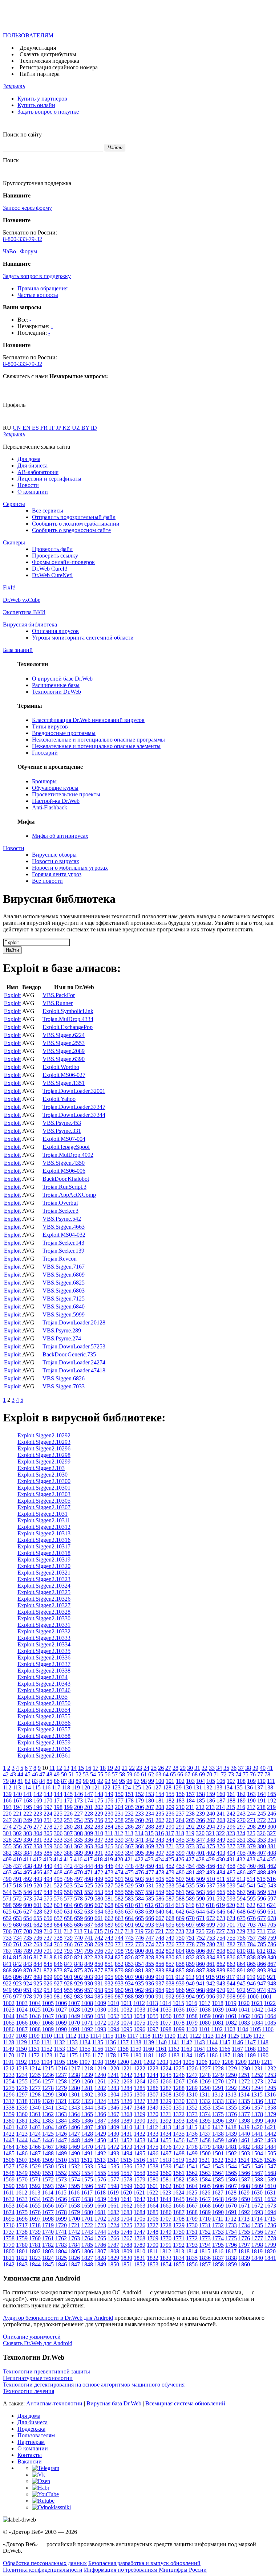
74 (238, 1774)
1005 (48, 2003)
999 (241, 1997)
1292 (231, 2088)
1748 (153, 2232)
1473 (126, 2147)
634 (99, 1912)
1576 (100, 2179)
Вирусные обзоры (54, 855)
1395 (205, 2121)
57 (115, 1774)
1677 (48, 2212)
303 (28, 1833)
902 (78, 1977)
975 (272, 1990)
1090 (61, 2029)
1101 (204, 2029)
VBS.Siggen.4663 (64, 1227)
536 (201, 1885)
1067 (35, 2023)
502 (129, 1879)
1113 (83, 2036)
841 (7, 1964)
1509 (48, 2160)
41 (270, 1768)
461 (262, 1866)
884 (170, 1970)
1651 (257, 2199)
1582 (179, 2179)
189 (241, 1801)
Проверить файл (52, 549)
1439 (231, 2134)
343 (160, 1840)
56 (108, 1774)
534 (180, 1885)
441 (58, 1866)
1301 (74, 2095)
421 (129, 1859)
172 (68, 1801)
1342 (61, 2108)
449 (139, 1866)
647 (231, 1912)
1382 (35, 2121)
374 (201, 1846)
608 (109, 1905)
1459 (218, 2140)
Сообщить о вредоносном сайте (71, 530)
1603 (179, 2186)
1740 (48, 2232)
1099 (179, 2029)
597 (272, 1899)
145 (68, 1794)
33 (212, 1768)
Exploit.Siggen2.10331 (44, 1625)
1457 (192, 2140)
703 (251, 1925)
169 (38, 1801)
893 (262, 1970)
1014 (165, 2003)
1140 (161, 2042)
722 (170, 1931)
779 (201, 1944)
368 (139, 1846)
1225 (179, 2068)
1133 (72, 2042)
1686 (166, 2212)
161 (231, 1794)
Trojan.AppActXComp (69, 1195)
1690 (218, 2212)
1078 (179, 2023)
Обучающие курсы (55, 788)
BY (86, 428)
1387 (100, 2121)
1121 (183, 2036)
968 (201, 1990)
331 (38, 1840)
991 (160, 1997)
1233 (9, 2075)
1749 (166, 2232)
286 (129, 1827)
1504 (257, 2153)
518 (17, 1885)
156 (180, 1794)
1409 (113, 2127)
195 (28, 1807)
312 (119, 1833)
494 (48, 1879)
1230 (244, 2068)
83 (35, 1781)
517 (7, 1885)
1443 (9, 2140)
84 (42, 1781)
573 (28, 1899)
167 (17, 1801)
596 (262, 1899)
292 (190, 1827)
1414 (178, 2127)
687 (89, 1925)
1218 (87, 2068)
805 (190, 1951)
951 (28, 1990)
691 (129, 1925)
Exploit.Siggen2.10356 (44, 1723)
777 (180, 1944)
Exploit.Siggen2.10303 (44, 1494)
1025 (35, 2010)
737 (48, 1938)
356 (17, 1846)
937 (160, 1983)
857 (170, 1964)
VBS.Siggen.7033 (64, 1386)
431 (231, 1859)
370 (160, 1846)
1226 (192, 2068)
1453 (139, 2140)
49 (57, 1774)
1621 (139, 2193)
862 (221, 1964)
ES (36, 428)
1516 (139, 2160)
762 (28, 1944)
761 (17, 1944)
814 (7, 1957)
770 (109, 1944)
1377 (244, 2114)
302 (17, 1833)
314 (139, 1833)
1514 (113, 2160)
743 (109, 1938)
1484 (270, 2147)
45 (28, 1774)
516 (271, 1879)
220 (7, 1814)
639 (150, 1912)
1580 (153, 2179)
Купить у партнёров (42, 99)
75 (246, 1774)
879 (119, 1970)
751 (190, 1938)
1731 (205, 2225)
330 (28, 1840)
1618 (100, 2193)
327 (271, 1833)
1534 (100, 2166)
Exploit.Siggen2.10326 (44, 1599)
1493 (113, 2153)
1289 (192, 2088)
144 (58, 1794)
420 (119, 1859)
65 (173, 1774)
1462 (257, 2140)
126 (147, 1787)
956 (78, 1990)
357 (28, 1846)
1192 (21, 2062)
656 (48, 1918)
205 (129, 1807)
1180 (136, 2055)
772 (129, 1944)
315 (149, 1833)
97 (137, 1781)
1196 (72, 2062)
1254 (9, 2081)
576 (58, 1899)
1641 (126, 2199)
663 (119, 1918)
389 (78, 1853)
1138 (136, 2042)
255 (89, 1820)
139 (7, 1794)
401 (201, 1853)
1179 (123, 2055)
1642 (139, 2199)
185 (201, 1801)
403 (221, 1853)
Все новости (47, 881)
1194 (47, 2062)
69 (202, 1774)
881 (139, 1970)
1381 (22, 2121)
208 (160, 1807)
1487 (35, 2153)
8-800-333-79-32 (23, 239)
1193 (34, 2062)
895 (7, 1977)
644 (201, 1912)
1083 (244, 2023)
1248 (205, 2075)
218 (261, 1807)
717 (119, 1931)
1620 (126, 2193)
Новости (28, 485)
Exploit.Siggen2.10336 (44, 1658)
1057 (179, 2016)
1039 (218, 2010)
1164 (199, 2049)
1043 (270, 2010)
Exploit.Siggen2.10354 (44, 1710)
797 (109, 1951)
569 (262, 1892)
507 (180, 1879)
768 (89, 1944)
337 (99, 1840)
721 (159, 1931)
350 (231, 1840)
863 (231, 1964)
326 (261, 1833)
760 (7, 1944)
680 (17, 1925)
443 (78, 1866)
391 (99, 1853)
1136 (110, 2042)
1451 (113, 2140)
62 (151, 1774)
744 (119, 1938)
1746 (126, 2232)
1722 (87, 2225)
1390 (139, 2121)
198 (58, 1807)
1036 (179, 2010)
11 (52, 1768)
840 (272, 1957)
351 (241, 1840)
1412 (152, 2127)
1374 (205, 2114)
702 (241, 1925)
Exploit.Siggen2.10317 (44, 1546)
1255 (22, 2081)
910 (160, 1977)
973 (251, 1990)
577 (68, 1899)
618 (210, 1905)
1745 (113, 2232)
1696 (22, 2219)
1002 (9, 2003)
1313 (231, 2095)
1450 (100, 2140)
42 (6, 1774)
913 (190, 1977)
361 (68, 1846)
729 (241, 1931)
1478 (192, 2147)
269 (231, 1820)
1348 (139, 2108)
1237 (61, 2075)
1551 (48, 2173)
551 (78, 1892)
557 (139, 1892)
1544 (231, 2166)
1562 (192, 2173)
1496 (153, 2153)
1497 (166, 2153)
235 (160, 1814)
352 (251, 1840)
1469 (74, 2147)
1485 (9, 2153)
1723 (100, 2225)
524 (78, 1885)
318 (180, 1833)
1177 (98, 2055)
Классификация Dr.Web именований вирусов (88, 720)
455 (201, 1866)
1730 (192, 2225)
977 (17, 1997)
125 (137, 1787)
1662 (126, 2206)
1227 (205, 2068)
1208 (228, 2062)
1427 (74, 2134)
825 (119, 1957)
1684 (139, 2212)
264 (180, 1820)
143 (48, 1794)
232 (129, 1814)
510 (211, 1879)
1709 (192, 2219)
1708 (179, 2219)
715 (98, 1931)
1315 (257, 2095)
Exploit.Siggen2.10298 (44, 1455)
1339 (22, 2108)
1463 (270, 2140)
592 (221, 1899)
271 (251, 1820)
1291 (218, 2088)
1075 (139, 2023)
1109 (34, 2036)
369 (150, 1846)
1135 (98, 2042)
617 (200, 1905)
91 (93, 1781)
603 (58, 1905)
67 (187, 1774)
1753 (218, 2232)
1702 (100, 2219)
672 (211, 1918)
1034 (153, 2010)
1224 (166, 2068)
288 (150, 1827)
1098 (166, 2029)
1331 (192, 2101)
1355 (231, 2108)
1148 (263, 2042)
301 (7, 1833)
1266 (166, 2081)
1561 (179, 2173)
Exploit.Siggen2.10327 (44, 1605)
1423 (22, 2134)
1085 (270, 2023)
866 (262, 1964)
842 (17, 1964)
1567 (257, 2173)
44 (20, 1774)
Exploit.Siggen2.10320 (44, 1566)
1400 (270, 2121)
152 (139, 1794)
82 (28, 1781)
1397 (231, 2121)
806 (201, 1951)
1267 (179, 2081)
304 (38, 1833)
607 (99, 1905)
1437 (205, 2134)
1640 (113, 2199)
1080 (205, 2023)
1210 (254, 2062)
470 (78, 1872)
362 (78, 1846)
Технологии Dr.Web (56, 692)
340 (129, 1840)
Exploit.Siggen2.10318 (44, 1553)
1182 (161, 2055)
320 (200, 1833)
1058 (192, 2016)
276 (28, 1827)
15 (81, 1768)
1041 (244, 2010)
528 (119, 1885)
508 (190, 1879)
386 (48, 1853)
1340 (35, 2108)
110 (261, 1781)
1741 (61, 2232)
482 (201, 1872)
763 (38, 1944)
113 (17, 1787)
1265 (153, 2081)
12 (59, 1768)
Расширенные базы (56, 685)
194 (17, 1807)
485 (231, 1872)
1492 (100, 2153)
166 (7, 1801)
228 (89, 1814)
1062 (244, 2016)
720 (149, 1931)
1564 (218, 2173)
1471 (100, 2147)
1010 (113, 2003)
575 (48, 1899)
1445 (35, 2140)
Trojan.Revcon (60, 1259)
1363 (61, 2114)
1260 (87, 2081)
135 (238, 1787)
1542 (205, 2166)
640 (160, 1912)
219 (271, 1807)
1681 (100, 2212)
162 (241, 1794)
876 (89, 1970)
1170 (9, 2055)
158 (201, 1794)
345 (180, 1840)
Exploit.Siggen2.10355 (44, 1716)
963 (150, 1990)
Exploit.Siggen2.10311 (44, 1520)
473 (109, 1872)
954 (58, 1990)
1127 (259, 2036)
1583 (192, 2179)
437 (17, 1866)
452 (170, 1866)
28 (175, 1768)
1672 (257, 2206)
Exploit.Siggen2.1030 (43, 1475)
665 (139, 1918)
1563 (205, 2173)
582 (119, 1899)
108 (241, 1781)
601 (38, 1905)
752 (201, 1938)
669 (180, 1918)
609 (119, 1905)
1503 (244, 2153)
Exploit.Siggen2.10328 (44, 1612)
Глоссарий (45, 753)
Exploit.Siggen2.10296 (44, 1448)
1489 (61, 2153)
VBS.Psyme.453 (62, 1123)
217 (251, 1807)
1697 (35, 2219)
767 (78, 1944)
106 (221, 1781)
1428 (87, 2134)
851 (109, 1964)
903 (89, 1977)
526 (99, 1885)
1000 (253, 1997)
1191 (9, 2062)
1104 (242, 2029)
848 (78, 1964)
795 (89, 1951)
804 (180, 1951)
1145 (225, 2042)
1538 (153, 2166)
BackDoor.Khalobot (66, 1179)
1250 (231, 2075)
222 (28, 1814)
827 (139, 1957)
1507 (22, 2160)
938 (170, 1983)
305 (48, 1833)
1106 (268, 2029)
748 (160, 1938)
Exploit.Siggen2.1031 (43, 1514)
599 (17, 1905)
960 (119, 1990)
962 (139, 1990)
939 (180, 1983)
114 (27, 1787)
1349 (153, 2108)
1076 (153, 2023)
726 (210, 1931)
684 (58, 1925)
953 (48, 1990)
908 (139, 1977)
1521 (205, 2160)
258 (119, 1820)
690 (119, 1925)
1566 (244, 2173)
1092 (87, 2029)
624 (271, 1905)
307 (68, 1833)
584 (139, 1899)
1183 (174, 2055)
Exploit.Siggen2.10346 (44, 1690)
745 (129, 1938)
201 (89, 1807)
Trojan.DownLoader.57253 (74, 1346)
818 (48, 1957)
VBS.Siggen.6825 (64, 1283)
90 (86, 1781)
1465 (22, 2147)
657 (58, 1918)
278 (48, 1827)
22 (132, 1768)
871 (38, 1970)
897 (28, 1977)
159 (211, 1794)
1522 (218, 2160)
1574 (74, 2179)
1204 (175, 2062)
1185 (199, 2055)
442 (68, 1866)
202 (99, 1807)
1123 (208, 2036)
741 (89, 1938)
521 (48, 1885)
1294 (257, 2088)
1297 (22, 2095)
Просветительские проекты (66, 794)
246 (272, 1814)
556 (129, 1892)
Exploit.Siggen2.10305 (44, 1501)
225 (58, 1814)
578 (78, 1899)
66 (180, 1774)
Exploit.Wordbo (61, 1067)
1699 (61, 2219)
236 (170, 1814)
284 (109, 1827)
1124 (221, 2036)
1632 (9, 2199)
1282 (100, 2088)
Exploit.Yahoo (59, 1099)
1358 (270, 2108)
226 (68, 1814)
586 (160, 1899)
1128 (9, 2042)
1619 (113, 2193)
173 (78, 1801)
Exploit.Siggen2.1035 (43, 1697)
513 (241, 1879)
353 (262, 1840)
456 (211, 1866)
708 (28, 1931)
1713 (244, 2219)
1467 (48, 2147)
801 (150, 1951)
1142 (187, 2042)
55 (100, 1774)
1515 (126, 2160)
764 (48, 1944)
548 (48, 1892)
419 (109, 1859)
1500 (205, 2153)
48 (49, 1774)
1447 (61, 2140)
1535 (113, 2166)
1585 (218, 2179)
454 (190, 1866)
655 (38, 1918)
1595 (74, 2186)
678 (272, 1918)
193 (7, 1807)
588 (180, 1899)
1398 (244, 2121)
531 (150, 1885)
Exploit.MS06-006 (64, 1171)
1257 (48, 2081)
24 (146, 1768)
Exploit (12, 995)
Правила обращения (43, 288)
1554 (87, 2173)
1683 (126, 2212)
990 (150, 1997)
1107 (9, 2036)
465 (28, 1872)
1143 (199, 2042)
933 (119, 1983)
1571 (35, 2179)
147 (89, 1794)
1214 (35, 2068)
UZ (77, 428)
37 (241, 1768)
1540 (179, 2166)
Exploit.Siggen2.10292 (44, 1435)
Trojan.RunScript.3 (64, 1187)
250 (38, 1820)
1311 (205, 2095)
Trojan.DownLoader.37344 (74, 1115)
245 (262, 1814)
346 (190, 1840)
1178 (110, 2055)
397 (160, 1853)
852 (119, 1964)
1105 (255, 2029)
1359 (9, 2114)
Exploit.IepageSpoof (66, 1147)
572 (17, 1899)
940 (190, 1983)
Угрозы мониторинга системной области (83, 638)
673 (221, 1918)
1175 (72, 2055)
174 (89, 1801)
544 (7, 1892)
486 (241, 1872)
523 (68, 1885)
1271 (231, 2081)
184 (190, 1801)
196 (38, 1807)
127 (157, 1787)
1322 (74, 2101)
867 (272, 1964)
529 (129, 1885)
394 (129, 1853)
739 (68, 1938)
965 (170, 1990)
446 (109, 1866)
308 (78, 1833)
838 (251, 1957)
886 (190, 1970)
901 (68, 1977)
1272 (244, 2081)
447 (119, 1866)
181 (160, 1801)
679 (7, 1925)
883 (160, 1970)
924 (28, 1983)
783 (241, 1944)
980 (48, 1997)
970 (221, 1990)
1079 (192, 2023)
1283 (113, 2088)
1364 (74, 2114)
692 (139, 1925)
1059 (205, 2016)
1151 (34, 2049)
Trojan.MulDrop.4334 (68, 1019)
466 (38, 1872)
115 (37, 1787)
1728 (166, 2225)
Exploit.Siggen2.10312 (44, 1527)
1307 (153, 2095)
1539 (166, 2166)
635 (109, 1912)
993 (180, 1997)
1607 (231, 2186)
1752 (205, 2232)
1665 (166, 2206)
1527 (9, 2166)
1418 (231, 2127)
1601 (153, 2186)
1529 (35, 2166)
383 (17, 1853)
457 (221, 1866)
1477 (179, 2147)
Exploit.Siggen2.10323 (44, 1579)
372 (180, 1846)
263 (170, 1820)
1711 (218, 2219)
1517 (152, 2160)
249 (28, 1820)
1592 (35, 2186)
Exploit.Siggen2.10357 (44, 1729)
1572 (48, 2179)
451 (160, 1866)
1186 (212, 2055)
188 (231, 1801)
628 (38, 1912)
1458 (205, 2140)
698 (201, 1925)
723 (180, 1931)
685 (68, 1925)
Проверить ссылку (55, 556)
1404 (48, 2127)
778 (190, 1944)
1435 (179, 2134)
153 (150, 1794)
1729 (179, 2225)
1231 (257, 2068)
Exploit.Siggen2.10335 (44, 1651)
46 (35, 1774)
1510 (61, 2160)
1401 (9, 2127)
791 (48, 1951)
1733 (231, 2225)
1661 (113, 2206)
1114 (96, 2036)
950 (17, 1990)
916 (221, 1977)
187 (221, 1801)
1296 (9, 2095)
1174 (59, 2055)
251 (48, 1820)
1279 (61, 2088)
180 (150, 1801)
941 (201, 1983)
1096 (139, 2029)
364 (99, 1846)
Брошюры (44, 781)
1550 (35, 2173)
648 (241, 1912)
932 (109, 1983)
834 (211, 1957)
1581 (166, 2179)
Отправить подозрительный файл (74, 517)
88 (71, 1781)
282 (89, 1827)
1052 (113, 2016)
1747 (139, 2232)
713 (78, 1931)
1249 (218, 2075)
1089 (48, 2029)
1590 (9, 2186)
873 (58, 1970)
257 (109, 1820)
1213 (22, 2068)
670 (190, 1918)
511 (221, 1879)
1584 (205, 2179)
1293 (244, 2088)
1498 (179, 2153)
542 (262, 1885)
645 (211, 1912)
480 (180, 1872)
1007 (74, 2003)
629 (48, 1912)
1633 (22, 2199)
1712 (231, 2219)
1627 (218, 2193)
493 (38, 1879)
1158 (123, 2049)
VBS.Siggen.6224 (64, 1035)
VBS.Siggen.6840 (64, 1307)
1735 (257, 2225)
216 (241, 1807)
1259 (74, 2081)
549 (58, 1892)
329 (17, 1840)
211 (190, 1807)
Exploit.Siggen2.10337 (44, 1664)
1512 (87, 2160)
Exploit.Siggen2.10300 (44, 1481)
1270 (218, 2081)
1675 (22, 2212)
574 (38, 1899)
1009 (100, 2003)
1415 (191, 2127)
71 (217, 1774)
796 (99, 1951)
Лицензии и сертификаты (49, 479)
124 (126, 1787)
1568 (270, 2173)
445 (99, 1866)
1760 (35, 2238)
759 (272, 1938)
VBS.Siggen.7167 (64, 1267)
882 (150, 1970)
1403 (35, 2127)
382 (7, 1853)
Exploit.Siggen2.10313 (44, 1533)
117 (56, 1787)
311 (109, 1833)
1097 (153, 2029)
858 (180, 1964)
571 (7, 1899)
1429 (100, 2134)
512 (231, 1879)
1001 (266, 1997)
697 (190, 1925)
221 (17, 1814)
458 (231, 1866)
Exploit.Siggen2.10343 (44, 1684)
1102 (217, 2029)
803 (170, 1951)
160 (221, 1794)
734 (17, 1938)
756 (241, 1938)
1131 (47, 2042)
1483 (257, 2147)
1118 (145, 2036)
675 (241, 1918)
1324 (100, 2101)
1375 (218, 2114)
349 (221, 1840)
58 (122, 1774)
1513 (100, 2160)
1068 (48, 2023)
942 (211, 1983)
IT (52, 428)
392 (109, 1853)
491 (17, 1879)
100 (160, 1781)
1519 (178, 2160)
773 (139, 1944)
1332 (205, 2101)
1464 (9, 2147)
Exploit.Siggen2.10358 (44, 1736)
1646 (192, 2199)
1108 (21, 2036)
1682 (113, 2212)
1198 (98, 2062)
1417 (218, 2127)
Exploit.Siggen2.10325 (44, 1592)
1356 (244, 2108)
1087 (22, 2029)
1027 (61, 2010)
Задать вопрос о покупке (48, 112)
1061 (231, 2016)
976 (7, 1997)
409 (7, 1859)
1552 (61, 2173)
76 (253, 1774)
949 (7, 1990)
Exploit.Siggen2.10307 (44, 1507)
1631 (270, 2193)
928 (68, 1983)
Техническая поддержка (49, 61)
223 (38, 1814)
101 (170, 1781)
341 (139, 1840)
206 (139, 1807)
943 (221, 1983)
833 (201, 1957)
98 (144, 1781)
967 (190, 1990)
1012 (139, 2003)
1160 (148, 2049)
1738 (22, 2232)
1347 (126, 2108)
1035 (166, 2010)
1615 (61, 2193)
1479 (205, 2147)
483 (211, 1872)
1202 (149, 2062)
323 (231, 1833)
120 (86, 1787)
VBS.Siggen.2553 (64, 1043)
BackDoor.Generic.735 (69, 1354)
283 (99, 1827)
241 (221, 1814)
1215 (48, 2068)
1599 (126, 2186)
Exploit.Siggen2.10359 (44, 1742)
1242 (126, 2075)
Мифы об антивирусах (60, 836)
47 (42, 1774)
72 (224, 1774)
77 (260, 1774)
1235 (35, 2075)
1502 (231, 2153)
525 (89, 1885)
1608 (244, 2186)
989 (139, 1997)
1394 (192, 2121)
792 (58, 1951)
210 (180, 1807)
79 (6, 1781)
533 (170, 1885)
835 (221, 1957)
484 (221, 1872)
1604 (192, 2186)
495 (58, 1879)
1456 (179, 2140)
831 (180, 1957)
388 (68, 1853)
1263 (126, 2081)
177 (119, 1801)
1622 (152, 2193)
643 (190, 1912)
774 (150, 1944)
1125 (233, 2036)
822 (89, 1957)
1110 (46, 2036)
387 (58, 1853)
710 (48, 1931)
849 (89, 1964)
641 (170, 1912)
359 (48, 1846)
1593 (48, 2186)
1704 (126, 2219)
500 (109, 1879)
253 (68, 1820)
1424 (35, 2134)
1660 (100, 2206)
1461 (244, 2140)
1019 (231, 2003)
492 (28, 1879)
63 (158, 1774)
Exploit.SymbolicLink (68, 1011)
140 (17, 1794)
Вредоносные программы (64, 733)
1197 (85, 2062)
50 (64, 1774)
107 (231, 1781)
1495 (139, 2153)
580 (99, 1899)
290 (170, 1827)
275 (17, 1827)
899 (48, 1977)
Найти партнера (40, 74)
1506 (9, 2160)
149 (109, 1794)
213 (210, 1807)
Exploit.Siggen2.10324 (44, 1586)
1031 (113, 2010)
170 (48, 1801)
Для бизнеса (33, 466)
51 (71, 1774)
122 (106, 1787)
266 (201, 1820)
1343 (74, 2108)
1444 (22, 2140)
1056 (166, 2016)
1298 (35, 2095)
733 (7, 1938)
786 (272, 1944)
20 (117, 1768)
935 (139, 1983)
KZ (67, 428)
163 (251, 1794)
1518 (165, 2160)
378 (241, 1846)
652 (7, 1918)
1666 (179, 2206)
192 (272, 1801)
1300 (61, 2095)
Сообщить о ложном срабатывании (76, 524)
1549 (22, 2173)
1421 (270, 2127)
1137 (123, 2042)
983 (78, 1997)
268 (221, 1820)
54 (93, 1774)
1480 (218, 2147)
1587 (244, 2179)
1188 (237, 2055)
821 (78, 1957)
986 (109, 1997)
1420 (257, 2127)
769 (99, 1944)
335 (78, 1840)
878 (109, 1970)
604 (68, 1905)
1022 (270, 2003)
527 (109, 1885)
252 (58, 1820)
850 (99, 1964)
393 (119, 1853)
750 (180, 1938)
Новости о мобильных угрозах (70, 868)
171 (58, 1801)
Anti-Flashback (50, 807)
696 (180, 1925)
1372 (179, 2114)
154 (160, 1794)
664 (129, 1918)
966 (180, 1990)
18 (103, 1768)
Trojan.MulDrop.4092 (68, 1155)
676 (251, 1918)
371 (170, 1846)
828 (150, 1957)
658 (68, 1918)
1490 (74, 2153)
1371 (166, 2114)
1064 (270, 2016)
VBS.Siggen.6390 (64, 1059)
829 (160, 1957)
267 (211, 1820)
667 (160, 1918)
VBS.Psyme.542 (62, 1219)
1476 (166, 2147)
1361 (35, 2114)
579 (89, 1899)
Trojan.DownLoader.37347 (74, 1107)
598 (7, 1905)
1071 (87, 2023)
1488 (48, 2153)
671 (201, 1918)
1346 (113, 2108)
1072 (100, 2023)
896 (17, 1977)
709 (38, 1931)
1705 (139, 2219)
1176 (85, 2055)
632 (78, 1912)
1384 (61, 2121)
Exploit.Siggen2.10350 (44, 1703)
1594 (61, 2186)
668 (170, 1918)
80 (13, 1781)
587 (170, 1899)
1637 (74, 2199)
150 (119, 1794)
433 (251, 1859)
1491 (87, 2153)
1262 (113, 2081)
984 (89, 1997)
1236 (48, 2075)
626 (17, 1912)
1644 (166, 2199)
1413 (165, 2127)
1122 (195, 2036)
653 (17, 1918)
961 (129, 1990)
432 (241, 1859)
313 (129, 1833)
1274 (270, 2081)
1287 (166, 2088)
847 (68, 1964)
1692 (244, 2212)
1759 (22, 2238)
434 (261, 1859)
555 (119, 1892)
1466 (35, 2147)
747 (150, 1938)
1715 (270, 2219)
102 (180, 1781)
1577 (113, 2179)
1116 (120, 2036)
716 (109, 1931)
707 (17, 1931)
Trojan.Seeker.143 (63, 1243)
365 (109, 1846)
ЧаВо (9, 251)
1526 (270, 2160)
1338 (9, 2108)
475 (129, 1872)
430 (221, 1859)
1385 (74, 2121)
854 (139, 1964)
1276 (22, 2088)
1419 (244, 2127)
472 (99, 1872)
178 (129, 1801)
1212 (9, 2068)
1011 (126, 2003)
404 (231, 1853)
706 (7, 1931)
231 (119, 1814)
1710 (205, 2219)
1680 (87, 2212)
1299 (48, 2095)
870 (28, 1970)
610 (129, 1905)
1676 (35, 2212)
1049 (74, 2016)
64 (166, 1774)
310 (99, 1833)
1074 (126, 2023)
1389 (126, 2121)
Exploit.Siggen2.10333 (44, 1638)
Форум (29, 251)
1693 (257, 2212)
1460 (231, 2140)
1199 (110, 2062)
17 (96, 1768)
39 (255, 1768)
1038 (205, 2010)
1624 (178, 2193)
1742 (74, 2232)
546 (28, 1892)
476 (139, 1872)
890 (231, 1970)
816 (28, 1957)
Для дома (29, 459)
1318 (22, 2101)
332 (48, 1840)
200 (78, 1807)
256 (99, 1820)
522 (58, 1885)
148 (99, 1794)
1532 (74, 2166)
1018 (218, 2003)
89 (78, 1781)
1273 (257, 2081)
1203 (162, 2062)
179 (139, 1801)
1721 (74, 2225)
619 (221, 1905)
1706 (153, 2219)
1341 (48, 2108)
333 (58, 1840)
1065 (9, 2023)
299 (262, 1827)
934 (129, 1983)
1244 (153, 2075)
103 (190, 1781)
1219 (100, 2068)
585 (150, 1899)
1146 (237, 2042)
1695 (9, 2219)
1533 (87, 2166)
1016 (191, 2003)
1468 (61, 2147)
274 (7, 1827)
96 (129, 1781)
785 (262, 1944)
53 (86, 1774)
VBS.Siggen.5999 (64, 1314)
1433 (153, 2134)
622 (251, 1905)
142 (38, 1794)
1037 (192, 2010)
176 (109, 1801)
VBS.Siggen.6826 (64, 1378)
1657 (61, 2206)
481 (190, 1872)
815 (17, 1957)
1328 (153, 2101)
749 (170, 1938)
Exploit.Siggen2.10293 (44, 1442)
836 (231, 1957)
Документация (38, 48)
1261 (100, 2081)
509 (201, 1879)
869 (17, 1970)
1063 (257, 2016)
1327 (139, 2101)
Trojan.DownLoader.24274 (74, 1362)
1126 (246, 2036)
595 (251, 1899)
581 (109, 1899)
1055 (153, 2016)
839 (262, 1957)
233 (139, 1814)
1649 (231, 2199)
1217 (74, 2068)
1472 (113, 2147)
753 (211, 1938)
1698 (48, 2219)
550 (68, 1892)
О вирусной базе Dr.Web (62, 679)
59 (129, 1774)
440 (48, 1866)
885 (180, 1970)
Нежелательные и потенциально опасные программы (98, 740)
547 (38, 1892)
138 (269, 1787)
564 (211, 1892)
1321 (61, 2101)
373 (190, 1846)
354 (272, 1840)
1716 (9, 2225)
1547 (270, 2166)
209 (170, 1807)
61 (144, 1774)
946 (251, 1983)
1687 (179, 2212)
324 (241, 1833)
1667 (192, 2206)
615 (180, 1905)
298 (251, 1827)
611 (139, 1905)
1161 (161, 2049)
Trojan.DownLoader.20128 (74, 1322)
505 (160, 1879)
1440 (244, 2134)
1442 (270, 2134)
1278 (48, 2088)
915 (210, 1977)
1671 (244, 2206)
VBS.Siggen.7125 (64, 1299)
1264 (139, 2081)
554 (109, 1892)
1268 (192, 2081)
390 (89, 1853)
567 (241, 1892)
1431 (126, 2134)
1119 (157, 2036)
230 (109, 1814)
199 (68, 1807)
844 (38, 1964)
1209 (241, 2062)
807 (211, 1951)
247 (7, 1820)
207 (150, 1807)
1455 (166, 2140)
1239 (87, 2075)
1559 (153, 2173)
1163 (187, 2049)
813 (271, 1951)
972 (241, 1990)
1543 (218, 2166)
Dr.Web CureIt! (50, 569)
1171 (21, 2055)
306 (58, 1833)
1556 (113, 2173)
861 (211, 1964)
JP (59, 428)
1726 (139, 2225)
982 (68, 1997)
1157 (110, 2049)
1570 (22, 2179)
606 (89, 1905)
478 (160, 1872)
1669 (218, 2206)
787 (7, 1951)
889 (221, 1970)
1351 (179, 2108)
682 (38, 1925)
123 (116, 1787)
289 (160, 1827)
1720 (61, 2225)
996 (211, 1997)
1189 (250, 2055)
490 (7, 1879)
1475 (153, 2147)
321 (210, 1833)
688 (99, 1925)
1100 (192, 2029)
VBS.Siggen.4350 (64, 1163)
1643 (153, 2199)
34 (219, 1768)
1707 (166, 2219)
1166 (225, 2049)
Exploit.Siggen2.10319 (44, 1560)
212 (200, 1807)
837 (241, 1957)
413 (48, 1859)
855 (150, 1964)
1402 (22, 2127)
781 (221, 1944)
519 (28, 1885)
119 (76, 1787)
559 (160, 1892)
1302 (87, 2095)
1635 (48, 2199)
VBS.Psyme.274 (62, 1338)
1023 (9, 2010)
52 (78, 1774)
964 (160, 1990)
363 (89, 1846)
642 (180, 1912)
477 (150, 1872)
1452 (126, 2140)
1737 (9, 2232)
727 (221, 1931)
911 (170, 1977)
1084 (257, 2023)
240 (211, 1814)
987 (119, 1997)
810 (241, 1951)
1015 (178, 2003)
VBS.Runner (58, 1003)
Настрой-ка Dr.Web (56, 801)
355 (7, 1846)
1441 (257, 2134)
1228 (218, 2068)
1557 (126, 2173)
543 (272, 1885)
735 (28, 1938)
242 (231, 1814)
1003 (22, 2003)
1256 (35, 2081)
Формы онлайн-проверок (63, 562)
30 (190, 1768)
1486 (22, 2153)
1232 (270, 2068)
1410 (126, 2127)
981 (58, 1997)
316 (159, 1833)
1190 (263, 2055)
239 (201, 1814)
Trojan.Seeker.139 (63, 1251)
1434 (166, 2134)
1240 (100, 2075)
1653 (9, 2206)
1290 (205, 2088)
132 (208, 1787)
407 (262, 1853)
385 (38, 1853)
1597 (100, 2186)
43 (13, 1774)
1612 (21, 2193)
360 (58, 1846)
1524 (244, 2160)
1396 (218, 2121)
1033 (139, 2010)
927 (58, 1983)
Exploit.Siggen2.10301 (44, 1488)
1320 (48, 2101)
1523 (231, 2160)
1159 (136, 2049)
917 (231, 1977)
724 (190, 1931)
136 (248, 1787)
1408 (100, 2127)
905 (109, 1977)
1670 (231, 2206)
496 (68, 1879)
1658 (74, 2206)
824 (109, 1957)
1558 (139, 2173)
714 (88, 1931)
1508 (35, 2160)
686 (78, 1925)
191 (262, 1801)
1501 (218, 2153)
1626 (205, 2193)
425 (170, 1859)
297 (241, 1827)
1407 (87, 2127)
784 (251, 1944)
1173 (47, 2055)
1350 (166, 2108)
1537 (139, 2166)
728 (231, 1931)
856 (160, 1964)
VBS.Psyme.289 (62, 1330)
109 (251, 1781)
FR (45, 428)
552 (89, 1892)
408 (272, 1853)
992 (170, 1997)
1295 (270, 2088)
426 (180, 1859)
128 (167, 1787)
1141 (174, 2042)
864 (241, 1964)
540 (241, 1885)
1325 (113, 2101)
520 (38, 1885)
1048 (61, 2016)
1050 (87, 2016)
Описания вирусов (55, 631)
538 (221, 1885)
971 (231, 1990)
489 (272, 1872)
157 (190, 1794)
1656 (48, 2206)
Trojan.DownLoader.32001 (74, 1091)
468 (58, 1872)
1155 (85, 2049)
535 (190, 1885)
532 (160, 1885)
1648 (218, 2199)
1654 (22, 2206)
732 (271, 1931)
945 (241, 1983)
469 (68, 1872)
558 (150, 1892)
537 (211, 1885)
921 (271, 1977)
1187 (225, 2055)
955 (68, 1990)
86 (57, 1781)
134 (228, 1787)
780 (211, 1944)
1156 (98, 2049)
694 (160, 1925)
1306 (139, 2095)
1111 (59, 2036)
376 (221, 1846)
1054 (139, 2016)
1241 (113, 2075)
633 (89, 1912)
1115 (108, 2036)
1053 (126, 2016)
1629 (244, 2193)
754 (221, 1938)
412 (37, 1859)
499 (99, 1879)
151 (129, 1794)
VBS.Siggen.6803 (64, 1291)
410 (17, 1859)
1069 (61, 2023)
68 (195, 1774)
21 (125, 1768)
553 (99, 1892)
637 (129, 1912)
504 (150, 1879)
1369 (139, 2114)
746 (139, 1938)
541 (251, 1885)
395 (139, 1853)
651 (272, 1912)
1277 (35, 2088)
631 (68, 1912)
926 (48, 1983)
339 (119, 1840)
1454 (153, 2140)
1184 (187, 2055)
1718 (35, 2225)
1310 (192, 2095)
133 (218, 1787)
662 (109, 1918)
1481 (231, 2147)
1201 (136, 2062)
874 (68, 1970)
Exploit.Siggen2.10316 (44, 1540)
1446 (48, 2140)
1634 (35, 2199)
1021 (257, 2003)
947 (262, 1983)
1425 (48, 2134)
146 (78, 1794)
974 (262, 1990)
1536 (126, 2166)
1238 (74, 2075)
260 (139, 1820)
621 (241, 1905)
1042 (257, 2010)
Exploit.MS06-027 (64, 1075)
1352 (192, 2108)
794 (78, 1951)
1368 (126, 2114)
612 (149, 1905)
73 (231, 1774)
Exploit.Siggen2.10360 (44, 1749)
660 (89, 1918)
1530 (48, 2166)
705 (272, 1925)
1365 (87, 2114)
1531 (61, 2166)
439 (38, 1866)
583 (129, 1899)
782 (231, 1944)
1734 (244, 2225)
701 (231, 1925)
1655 (35, 2206)
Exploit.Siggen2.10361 (44, 1756)
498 (89, 1879)
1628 (231, 2193)
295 (221, 1827)
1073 (113, 2023)
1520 (191, 2160)
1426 (61, 2134)
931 (99, 1983)
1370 (153, 2114)
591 (211, 1899)
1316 (270, 2095)
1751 (192, 2232)
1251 (244, 2075)
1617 (87, 2193)
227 (78, 1814)
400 (190, 1853)
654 (28, 1918)
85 (49, 1781)
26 (161, 1768)
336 (89, 1840)
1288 (179, 2088)
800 (139, 1951)
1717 (22, 2225)
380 (262, 1846)
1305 (126, 2095)
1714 (257, 2219)
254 (78, 1820)
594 (241, 1899)
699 (211, 1925)
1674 (9, 2212)
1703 (113, 2219)
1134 (85, 2042)
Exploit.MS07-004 (64, 1139)
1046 (35, 2016)
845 (48, 1964)
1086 (9, 2029)
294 (211, 1827)
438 (28, 1866)
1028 (74, 2010)
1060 (218, 2016)
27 (168, 1768)
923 (17, 1983)
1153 (59, 2049)
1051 (100, 2016)
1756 (257, 2232)
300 (272, 1827)
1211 (267, 2062)
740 (78, 1938)
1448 (74, 2140)
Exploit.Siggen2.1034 (43, 1677)
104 (201, 1781)
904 (99, 1977)
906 (119, 1977)
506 (170, 1879)
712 (68, 1931)
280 (68, 1827)
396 (150, 1853)
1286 (153, 2088)
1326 (126, 2101)
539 (231, 1885)
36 (234, 1768)
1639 (100, 2199)
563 (201, 1892)
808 (221, 1951)
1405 (61, 2127)
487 (251, 1872)
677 (262, 1918)
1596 (87, 2186)
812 (261, 1951)
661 (99, 1918)
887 (201, 1970)
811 (251, 1951)
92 (100, 1781)
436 (7, 1866)
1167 (237, 2049)
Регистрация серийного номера (59, 67)
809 (231, 1951)
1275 (9, 2088)
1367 (113, 2114)
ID (94, 428)
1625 (191, 2193)
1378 (257, 2114)
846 (58, 1964)
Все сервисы (48, 511)
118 (66, 1787)
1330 (179, 2101)
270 (241, 1820)
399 (180, 1853)
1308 (166, 2095)
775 (160, 1944)
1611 (9, 2193)
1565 (231, 2173)
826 (129, 1957)
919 (251, 1977)
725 (200, 1931)
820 (68, 1957)
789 (28, 1951)
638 (139, 1912)
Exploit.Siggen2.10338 (44, 1671)
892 (251, 1970)
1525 (257, 2160)
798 (119, 1951)
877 (99, 1970)
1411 (139, 2127)
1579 (139, 2179)
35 (226, 1768)
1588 (257, 2179)
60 (137, 1774)
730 (251, 1931)
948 (272, 1983)
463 (7, 1872)
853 (129, 1964)
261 (150, 1820)
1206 (202, 2062)
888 (211, 1970)
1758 (9, 2238)
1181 (148, 2055)
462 (272, 1866)
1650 (244, 2199)
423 (149, 1859)
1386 (87, 2121)
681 (28, 1925)
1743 (87, 2232)
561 (180, 1892)
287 (139, 1827)
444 (89, 1866)
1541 (192, 2166)
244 (251, 1814)
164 (262, 1794)
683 (48, 1925)
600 (28, 1905)
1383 (48, 2121)
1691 (231, 2212)
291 (180, 1827)
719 (139, 1931)
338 (109, 1840)
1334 (231, 2101)
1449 (87, 2140)
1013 (152, 2003)
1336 (257, 2101)
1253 (270, 2075)
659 (78, 1918)
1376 (231, 2114)
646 (221, 1912)
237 (180, 1814)
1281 (87, 2088)
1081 (218, 2023)
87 (64, 1781)
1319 (35, 2101)
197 (48, 1807)
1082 (231, 2023)
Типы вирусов (50, 726)
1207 (215, 2062)
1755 (244, 2232)
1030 (100, 2010)
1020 (244, 2003)
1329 (166, 2101)
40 (263, 1768)
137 (259, 1787)
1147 (250, 2042)
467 (48, 1872)
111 (271, 1781)
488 (262, 1872)
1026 (48, 2010)
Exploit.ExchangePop (68, 1027)
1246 (179, 2075)
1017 (205, 2003)
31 (197, 1768)
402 (211, 1853)
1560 (166, 2173)
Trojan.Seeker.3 (60, 1211)
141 (28, 1794)
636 (119, 1912)
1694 (270, 2212)
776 (170, 1944)
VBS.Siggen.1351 (64, 1083)
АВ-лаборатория (38, 472)
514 (251, 1879)
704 (262, 1925)
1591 (22, 2186)
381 (272, 1846)
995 (201, 1997)
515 (261, 1879)
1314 (244, 2095)
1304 (113, 2095)
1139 (148, 2042)
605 (78, 1905)
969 (211, 1990)
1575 (87, 2179)
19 (110, 1768)
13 (66, 1768)
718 (129, 1931)
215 (231, 1807)
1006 (61, 2003)
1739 (35, 2232)
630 (58, 1912)
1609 (257, 2186)
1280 (74, 2088)
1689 (205, 2212)
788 (17, 1951)
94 (115, 1781)
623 (261, 1905)
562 (190, 1892)
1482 (244, 2147)
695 (170, 1925)
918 (241, 1977)
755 (231, 1938)
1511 (74, 2160)
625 (7, 1912)
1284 (126, 2088)
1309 (179, 2095)
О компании (33, 492)
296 (231, 1827)
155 (170, 1794)
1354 (218, 2108)
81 (20, 1781)
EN (27, 428)
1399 (257, 2121)
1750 (179, 2232)
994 (190, 1997)
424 (159, 1859)
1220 (113, 2068)
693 (150, 1925)
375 (211, 1846)
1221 (126, 2068)
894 (272, 1970)
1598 (113, 2186)
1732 (218, 2225)
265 (190, 1820)
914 (200, 1977)
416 (78, 1859)
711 (58, 1931)
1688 (192, 2212)
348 (211, 1840)
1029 (87, 2010)
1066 (22, 2023)
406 (251, 1853)
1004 (35, 2003)
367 (129, 1846)
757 (251, 1938)
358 (38, 1846)
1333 (218, 2101)
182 (170, 1801)
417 (88, 1859)
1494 (126, 2153)
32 (205, 1768)
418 (98, 1859)
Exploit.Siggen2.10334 (44, 1644)
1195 (59, 2062)
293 (201, 1827)
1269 (205, 2081)
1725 (126, 2225)
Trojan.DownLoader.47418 (74, 1370)
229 (99, 1814)
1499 (192, 2153)
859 (190, 1964)
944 (231, 1983)
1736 (270, 2225)
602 (48, 1905)
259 (129, 1820)
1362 (48, 2114)
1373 (192, 2114)
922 (7, 1983)
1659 (87, 2206)
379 (251, 1846)
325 (251, 1833)
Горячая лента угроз (57, 874)
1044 (9, 2016)
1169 (263, 2049)
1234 (22, 2075)
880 (129, 1970)
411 (27, 1859)
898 (38, 1977)
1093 (100, 2029)
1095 (126, 2029)
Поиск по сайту (22, 134)
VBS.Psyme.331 (62, 1131)
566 (231, 1892)
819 (58, 1957)
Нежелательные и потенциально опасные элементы (96, 746)
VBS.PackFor (59, 995)
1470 (87, 2147)
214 (221, 1807)
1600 (139, 2186)
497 (78, 1879)
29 (183, 1768)
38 (248, 1768)
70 (209, 1774)
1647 (205, 2199)
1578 (126, 2179)
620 (231, 1905)
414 (58, 1859)
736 (38, 1938)
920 (261, 1977)
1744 (100, 2232)
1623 (165, 2193)
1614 (48, 2193)
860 (201, 1964)
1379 (270, 2114)
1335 (244, 2101)
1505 (270, 2153)
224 (48, 1814)
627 (28, 1912)
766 (68, 1944)
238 (190, 1814)
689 (109, 1925)
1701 (87, 2219)
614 (170, 1905)
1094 (113, 2029)
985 (99, 1997)
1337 (270, 2101)
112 (7, 1787)
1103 (230, 2029)
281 (78, 1827)
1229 (231, 2068)
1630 (257, 2193)
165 (272, 1794)
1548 (9, 2173)
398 (170, 1853)
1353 (205, 2108)
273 (272, 1820)
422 (139, 1859)
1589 (270, 2179)
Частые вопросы (38, 295)
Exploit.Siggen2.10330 (44, 1618)
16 (88, 1768)
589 (190, 1899)
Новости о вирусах (56, 861)
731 (261, 1931)
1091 (74, 2029)
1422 (9, 2134)
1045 (22, 2016)
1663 (139, 2206)
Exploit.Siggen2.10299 (44, 1461)
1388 (113, 2121)
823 (99, 1957)
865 (251, 1964)
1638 (87, 2199)
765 (58, 1944)
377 (231, 1846)
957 (89, 1990)
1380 (9, 2121)
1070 (74, 2023)
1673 (270, 2206)
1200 (123, 2062)
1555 (100, 2173)
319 (190, 1833)
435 (271, 1859)
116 (46, 1787)
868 (7, 1970)
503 (139, 1879)
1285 (139, 2088)
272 (262, 1820)
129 (177, 1787)
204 (119, 1807)
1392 (166, 2121)
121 (96, 1787)
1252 (257, 2075)
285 (119, 1827)
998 (231, 1997)
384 (28, 1853)
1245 (166, 2075)
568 (251, 1892)
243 (241, 1814)
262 (160, 1820)
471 (89, 1872)
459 (241, 1866)
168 (28, 1801)
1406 (74, 2127)
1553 (74, 2173)
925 (38, 1983)
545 (17, 1892)
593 (231, 1899)
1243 (139, 2075)
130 (187, 1787)
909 (150, 1977)
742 (99, 1938)
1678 (61, 2212)
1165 (212, 2049)
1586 (231, 2179)
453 (180, 1866)
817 (38, 1957)
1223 (153, 2068)
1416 (205, 2127)
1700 (74, 2219)
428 (200, 1859)
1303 (100, 2095)
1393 (179, 2121)
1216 (61, 2068)
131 (198, 1787)
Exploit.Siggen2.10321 (44, 1573)
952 (38, 1990)
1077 (166, 2023)
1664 (153, 2206)
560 (170, 1892)
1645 (179, 2199)
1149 (9, 2049)
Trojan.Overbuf (60, 1203)
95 (122, 1781)
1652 (270, 2199)
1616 (74, 2193)
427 (190, 1859)
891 (241, 1970)
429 (210, 1859)
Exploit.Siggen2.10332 (44, 1631)
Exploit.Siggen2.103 (41, 1468)
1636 (61, 2199)
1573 (61, 2179)
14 (74, 1768)
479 (170, 1872)
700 (221, 1925)
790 (38, 1951)
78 (267, 1774)
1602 (166, 2186)
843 (28, 1964)
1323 (87, 2101)
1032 (126, 2010)
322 (221, 1833)
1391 (153, 2121)
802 (160, 1951)
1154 (72, 2049)
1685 (153, 2212)
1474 (139, 2147)
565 (221, 1892)
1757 (270, 2232)
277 (38, 1827)
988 (129, 1997)
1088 (35, 2029)
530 (139, 1885)
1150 (21, 2049)
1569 (9, 2179)
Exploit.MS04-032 (64, 1235)
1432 (139, 2134)
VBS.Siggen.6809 (64, 1275)
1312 (218, 2095)
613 (159, 1905)
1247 (192, 2075)
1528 (22, 2166)
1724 (113, 2225)
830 (170, 1957)
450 (150, 1866)
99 (151, 1781)
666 (150, 1918)
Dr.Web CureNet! (52, 575)
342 (150, 1840)
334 (68, 1840)
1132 (59, 2042)
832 (190, 1957)
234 (150, 1814)
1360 (22, 2114)
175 (99, 1801)
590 (201, 1899)
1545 (244, 2166)
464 (17, 1872)
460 (251, 1866)
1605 (205, 2186)
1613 (35, 2193)
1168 (250, 2049)
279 (58, 1827)
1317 (9, 2101)
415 (68, 1859)
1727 (153, 2225)
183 (180, 1801)
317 (170, 1833)
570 (272, 1892)
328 (7, 1840)
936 (150, 1983)
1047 (48, 2016)
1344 (87, 2108)
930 (89, 1983)
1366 (100, 2114)
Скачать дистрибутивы (48, 54)
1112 (71, 2036)
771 (119, 1944)
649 (251, 1912)
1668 (205, 2206)
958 (99, 1990)
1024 (22, 2010)
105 (211, 1781)
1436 (192, 2134)
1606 (218, 2186)
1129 (21, 2042)
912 (180, 1977)
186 (211, 1801)
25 (154, 1768)
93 (108, 1781)
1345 (100, 2108)
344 (170, 1840)
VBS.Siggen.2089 (64, 1051)
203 (109, 1807)
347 (201, 1840)
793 (68, 1951)
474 (119, 1872)
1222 (139, 2068)
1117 (133, 2036)
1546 (257, 2166)
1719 (48, 2225)
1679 (74, 2212)
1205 (189, 2062)
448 (129, 1866)
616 (190, 1905)
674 (231, 1918)
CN (18, 428)
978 (28, 1997)
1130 (34, 2042)
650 (262, 1912)
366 (119, 1846)
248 (17, 1820)
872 (48, 1970)
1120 (170, 2036)
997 (221, 1997)
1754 (231, 2232)
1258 (61, 2081)
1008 (87, 2003)
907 (129, 1977)
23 (139, 1768)
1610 (270, 2186)
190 (251, 1801)
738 (58, 1938)
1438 (218, 2134)
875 (78, 1970)
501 (119, 1879)
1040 (231, 2010)
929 (78, 1983)
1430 (113, 2134)
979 (38, 1997)
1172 (34, 2055)
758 (262, 1938)
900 (58, 1977)
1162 (174, 2049)
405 (241, 1853)
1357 (257, 2108)
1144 (212, 2042)
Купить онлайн (36, 105)
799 (129, 1951)
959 (109, 1990)
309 (89, 1833)
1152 (47, 2049)
